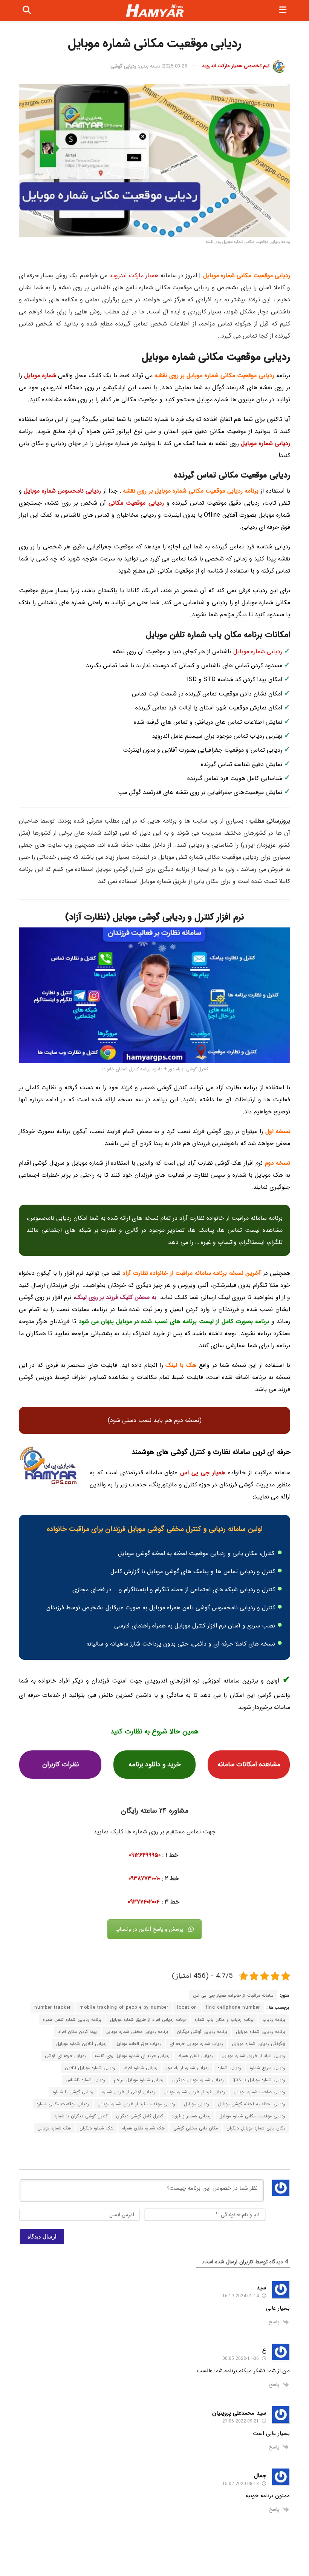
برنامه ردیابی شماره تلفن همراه (72, 2020)
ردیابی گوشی (123, 66)
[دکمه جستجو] (27, 11)
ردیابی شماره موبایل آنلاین (90, 2068)
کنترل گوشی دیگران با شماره (81, 2116)
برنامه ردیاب (274, 2020)
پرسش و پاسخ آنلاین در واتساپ (149, 1929)
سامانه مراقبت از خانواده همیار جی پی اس (233, 1995)
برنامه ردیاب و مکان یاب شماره (224, 2020)
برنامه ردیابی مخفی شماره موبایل (137, 2032)
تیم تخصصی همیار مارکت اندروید (236, 66)
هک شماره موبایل (54, 2128)
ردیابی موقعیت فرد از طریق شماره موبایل (136, 2104)
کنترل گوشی (197, 1069)
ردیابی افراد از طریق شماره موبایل (253, 2056)
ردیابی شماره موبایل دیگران (198, 2080)
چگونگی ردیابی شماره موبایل (259, 2044)
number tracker (53, 2007)
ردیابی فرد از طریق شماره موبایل (194, 2092)
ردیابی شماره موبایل (265, 443)
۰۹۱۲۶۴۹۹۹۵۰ (146, 1855)
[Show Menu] (283, 11)
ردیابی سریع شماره (268, 2068)
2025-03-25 (175, 66)
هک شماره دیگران (96, 2128)
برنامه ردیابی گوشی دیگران (202, 2032)
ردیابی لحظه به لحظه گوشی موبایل (252, 2104)
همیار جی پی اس (203, 1473)
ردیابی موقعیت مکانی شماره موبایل (252, 2116)
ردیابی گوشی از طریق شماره (128, 2092)
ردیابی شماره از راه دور (187, 2068)
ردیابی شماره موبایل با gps (259, 2080)
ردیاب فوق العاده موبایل (138, 2044)
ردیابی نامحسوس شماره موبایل (62, 491)
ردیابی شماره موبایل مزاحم (139, 2080)
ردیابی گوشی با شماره (73, 2092)
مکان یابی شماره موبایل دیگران (256, 2128)
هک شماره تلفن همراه (143, 2128)
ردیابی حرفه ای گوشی (65, 2056)
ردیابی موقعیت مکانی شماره (63, 2104)
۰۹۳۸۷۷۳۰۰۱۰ (144, 1878)
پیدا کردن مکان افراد (77, 2032)
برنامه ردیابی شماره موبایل (261, 2032)
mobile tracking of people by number (124, 2007)
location (187, 2007)
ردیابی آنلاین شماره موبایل (81, 2044)
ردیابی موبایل (197, 2104)
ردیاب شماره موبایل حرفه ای (196, 2044)
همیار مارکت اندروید (134, 276)
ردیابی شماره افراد (141, 2068)
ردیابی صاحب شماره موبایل (259, 2092)
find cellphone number (233, 2007)
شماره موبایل (40, 375)
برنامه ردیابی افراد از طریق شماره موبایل (148, 2020)
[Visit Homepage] (155, 11)
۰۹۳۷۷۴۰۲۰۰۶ (144, 1902)
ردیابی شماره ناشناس (85, 2080)
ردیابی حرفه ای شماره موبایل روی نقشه (132, 2056)
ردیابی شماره (229, 2068)
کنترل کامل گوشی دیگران (139, 2116)
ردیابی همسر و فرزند (191, 2116)
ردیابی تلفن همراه (196, 2056)
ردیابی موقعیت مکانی (136, 503)
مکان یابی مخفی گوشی (196, 2128)
